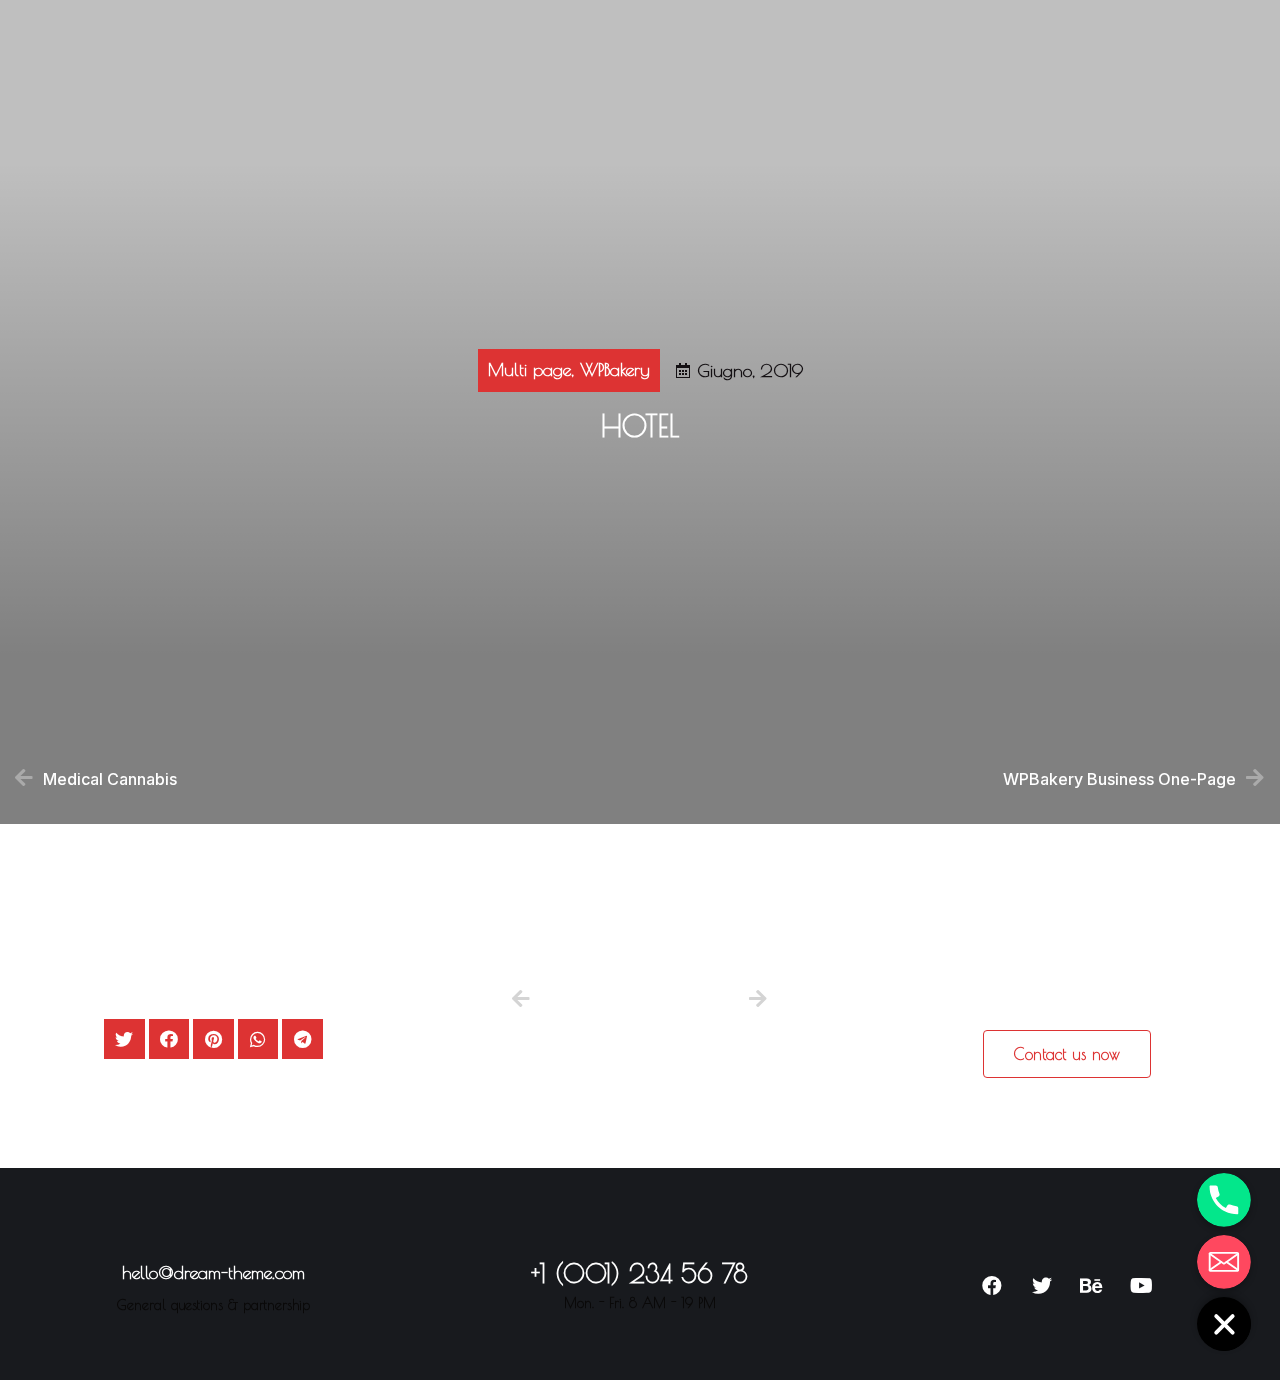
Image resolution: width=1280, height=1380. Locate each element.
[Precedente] (576, 1000)
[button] (1067, 1054)
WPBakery (615, 369)
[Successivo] (755, 1000)
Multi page (529, 369)
